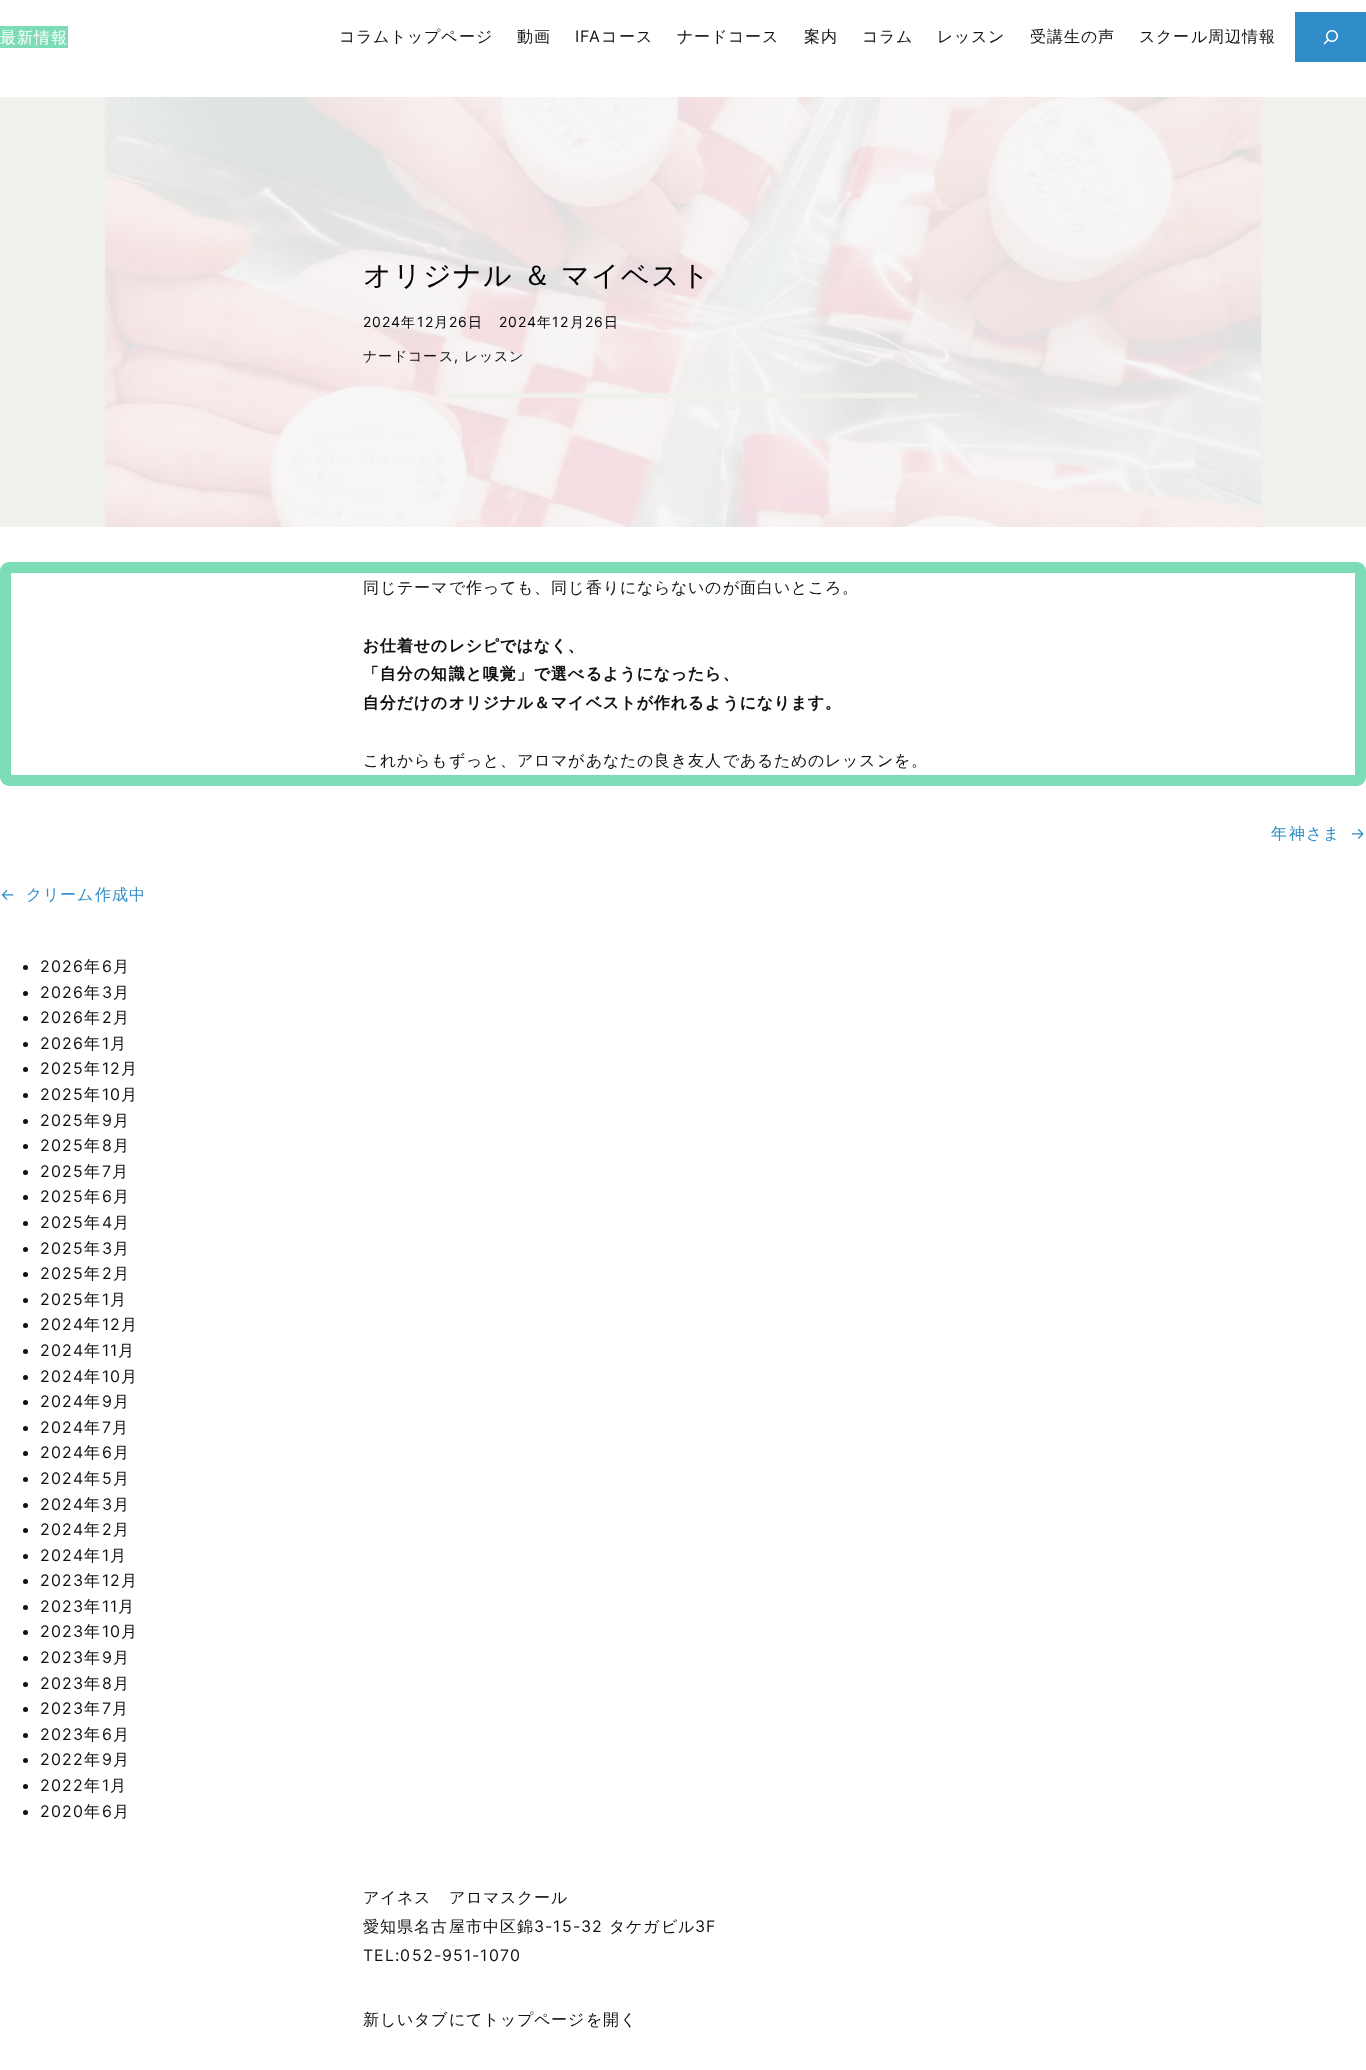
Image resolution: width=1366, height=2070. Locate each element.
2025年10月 (89, 1094)
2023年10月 (89, 1631)
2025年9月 (85, 1120)
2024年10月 (89, 1376)
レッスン (494, 355)
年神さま (1305, 833)
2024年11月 (87, 1350)
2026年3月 (85, 992)
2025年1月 (83, 1299)
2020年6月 (85, 1811)
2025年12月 (89, 1068)
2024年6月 (85, 1452)
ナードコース (408, 355)
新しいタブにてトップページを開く (500, 2019)
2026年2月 (85, 1017)
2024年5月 (85, 1478)
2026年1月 (83, 1043)
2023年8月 (85, 1683)
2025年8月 (85, 1145)
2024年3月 (85, 1504)
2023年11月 (87, 1606)
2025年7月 (84, 1171)
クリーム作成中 (86, 894)
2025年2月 (85, 1273)
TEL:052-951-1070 (442, 1955)
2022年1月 (83, 1785)
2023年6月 (85, 1734)
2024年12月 (89, 1324)
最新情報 (34, 37)
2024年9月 (85, 1401)
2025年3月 (85, 1248)
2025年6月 (85, 1196)
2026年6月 (85, 966)
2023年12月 (89, 1580)
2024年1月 (83, 1555)
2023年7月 (84, 1708)
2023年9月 (85, 1657)
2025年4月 (85, 1222)
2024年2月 (85, 1529)
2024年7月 (84, 1427)
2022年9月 (85, 1759)
